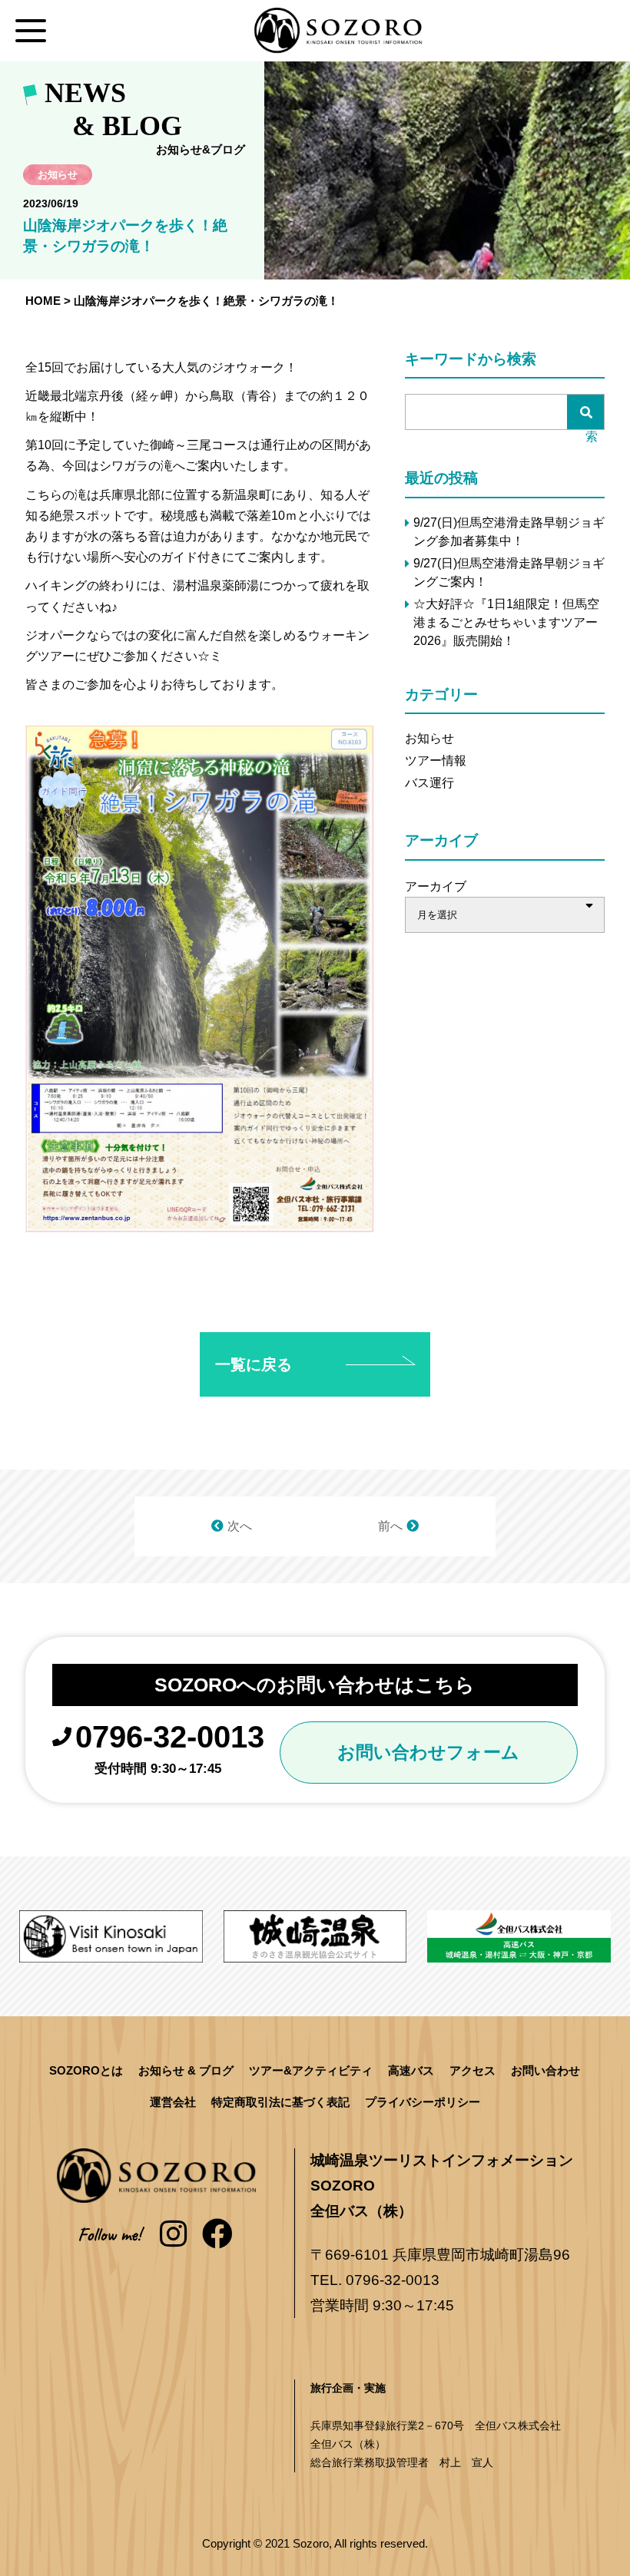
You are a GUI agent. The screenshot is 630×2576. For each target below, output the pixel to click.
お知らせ (429, 738)
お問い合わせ (545, 2070)
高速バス (411, 2070)
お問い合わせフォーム (428, 1752)
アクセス (472, 2070)
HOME (43, 301)
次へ (240, 1526)
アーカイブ (436, 886)
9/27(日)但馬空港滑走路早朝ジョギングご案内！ (509, 572)
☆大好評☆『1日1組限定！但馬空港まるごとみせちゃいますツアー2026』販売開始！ (506, 622)
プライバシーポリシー (423, 2102)
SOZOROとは (86, 2070)
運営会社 (173, 2102)
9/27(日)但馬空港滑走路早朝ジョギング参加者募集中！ (509, 532)
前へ (390, 1526)
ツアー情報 (436, 761)
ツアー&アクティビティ (311, 2070)
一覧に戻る (254, 1364)
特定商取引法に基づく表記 (280, 2102)
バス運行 (429, 783)
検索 (592, 419)
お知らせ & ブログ (186, 2070)
